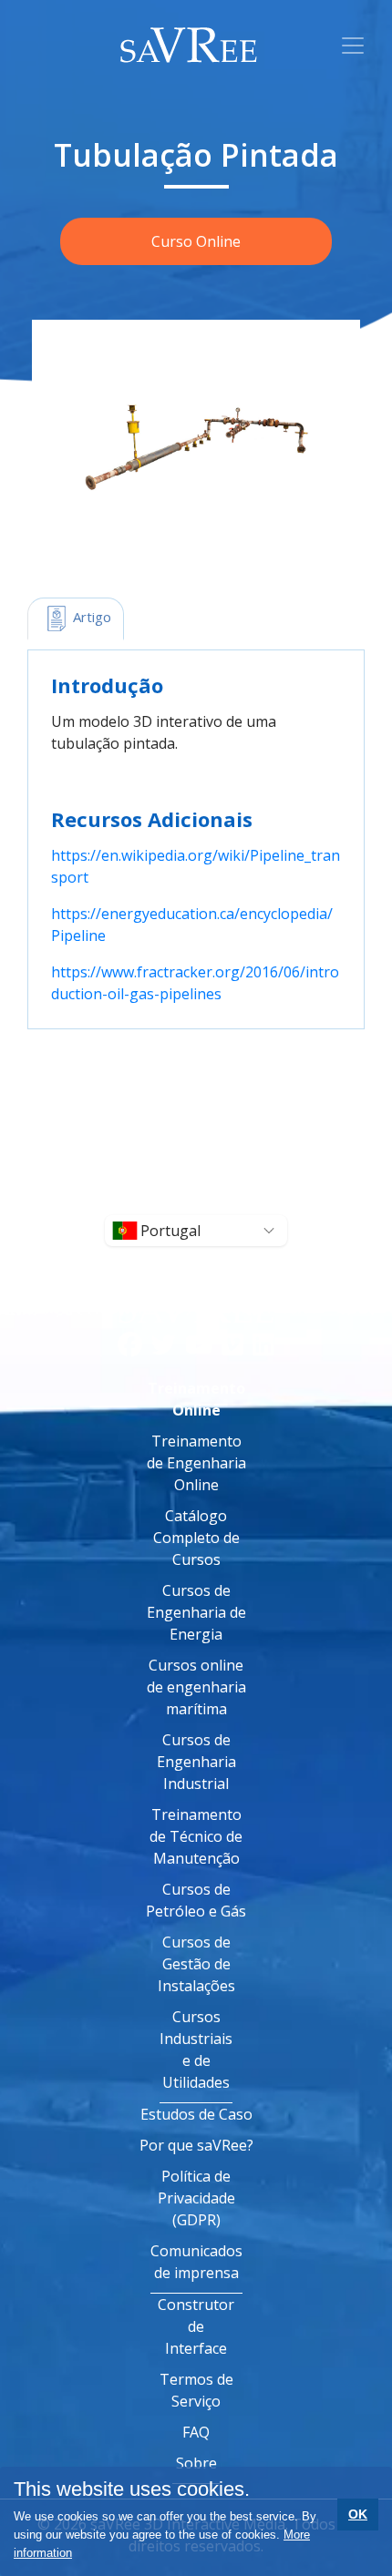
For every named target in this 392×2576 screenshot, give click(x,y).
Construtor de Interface (196, 2326)
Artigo (90, 617)
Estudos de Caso (196, 2114)
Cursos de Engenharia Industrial (196, 1762)
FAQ (196, 2432)
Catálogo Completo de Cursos (196, 1538)
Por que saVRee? (196, 2145)
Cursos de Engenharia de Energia (196, 1612)
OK (358, 2514)
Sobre (196, 2463)
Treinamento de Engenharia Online (196, 1463)
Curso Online (196, 241)
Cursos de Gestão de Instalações (196, 1964)
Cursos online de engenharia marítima (196, 1687)
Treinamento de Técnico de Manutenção (196, 1836)
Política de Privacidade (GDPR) (196, 2198)
